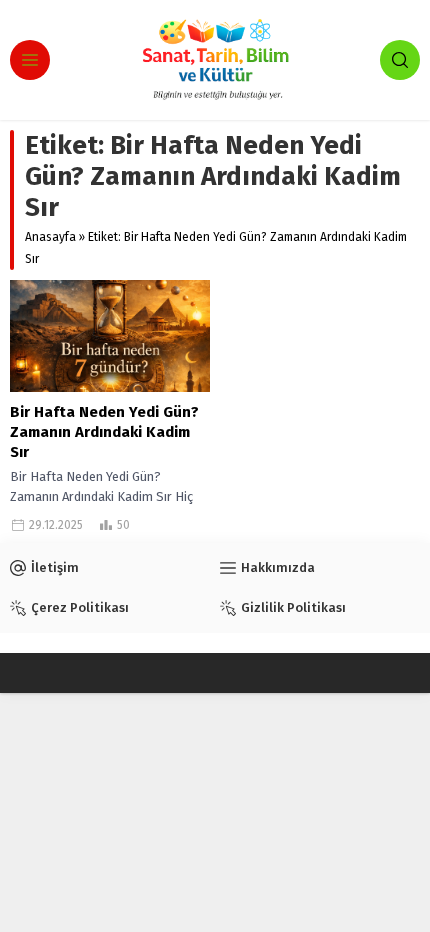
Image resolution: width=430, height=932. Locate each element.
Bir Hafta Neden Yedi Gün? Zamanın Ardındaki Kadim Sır (104, 432)
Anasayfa (50, 237)
